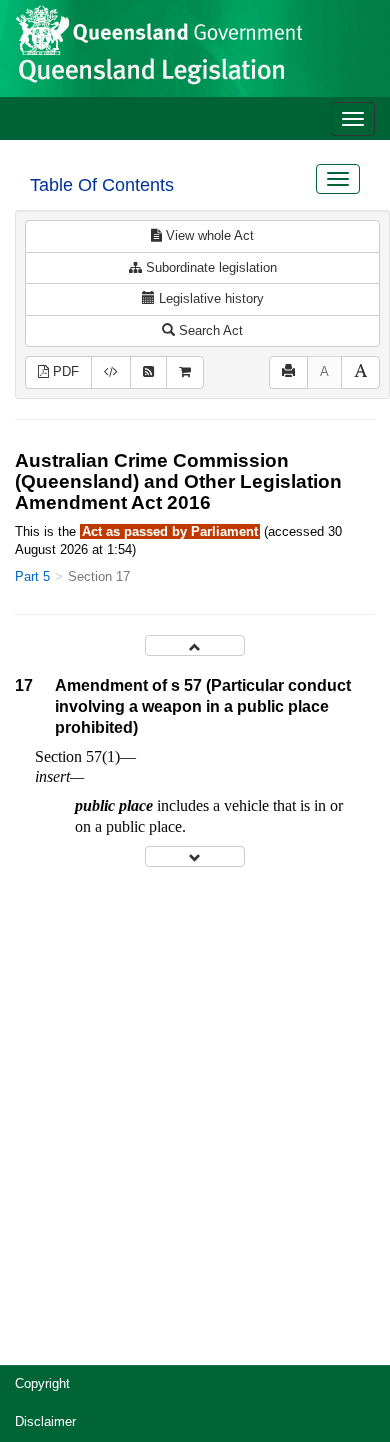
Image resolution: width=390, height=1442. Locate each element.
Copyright (42, 1383)
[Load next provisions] (195, 856)
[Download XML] (111, 372)
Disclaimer (45, 1421)
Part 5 (32, 576)
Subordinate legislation (209, 267)
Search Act (209, 330)
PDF (64, 371)
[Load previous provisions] (195, 645)
